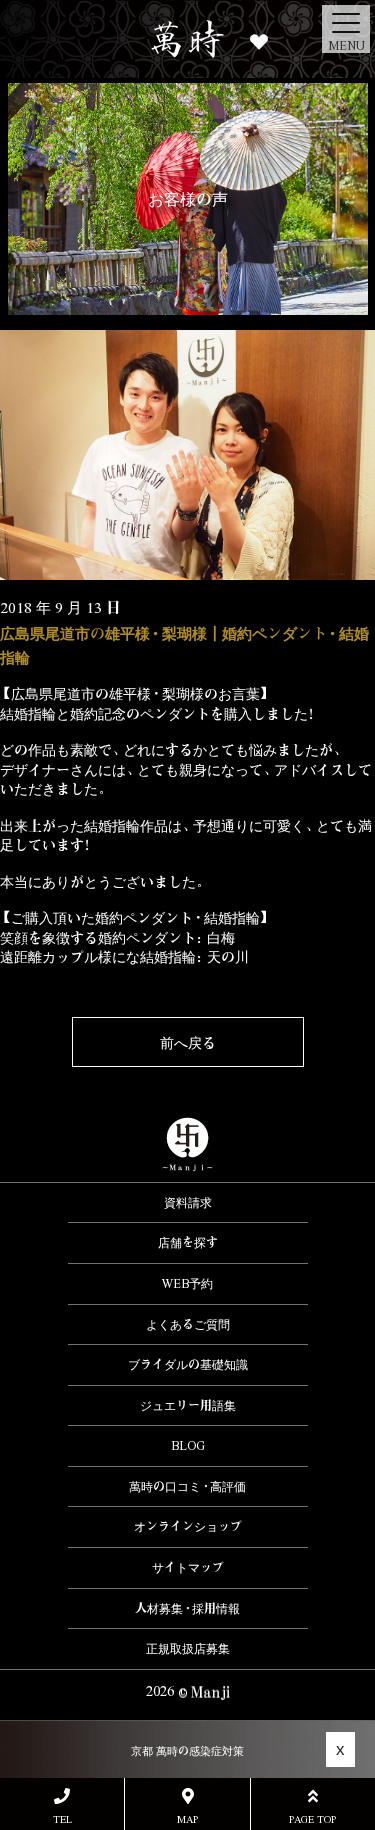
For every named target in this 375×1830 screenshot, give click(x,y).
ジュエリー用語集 (188, 1405)
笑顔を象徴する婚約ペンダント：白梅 (117, 937)
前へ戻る (188, 1042)
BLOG (188, 1445)
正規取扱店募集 (188, 1648)
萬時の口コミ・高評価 (187, 1486)
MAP (187, 1818)
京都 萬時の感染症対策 (187, 1750)
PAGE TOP (312, 1818)
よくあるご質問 (188, 1324)
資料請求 (188, 1202)
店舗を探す (188, 1242)
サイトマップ (188, 1567)
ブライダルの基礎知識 (188, 1364)
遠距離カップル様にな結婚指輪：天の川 (124, 956)
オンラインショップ (188, 1526)
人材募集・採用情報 (187, 1608)
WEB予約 (187, 1283)
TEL (62, 1818)
